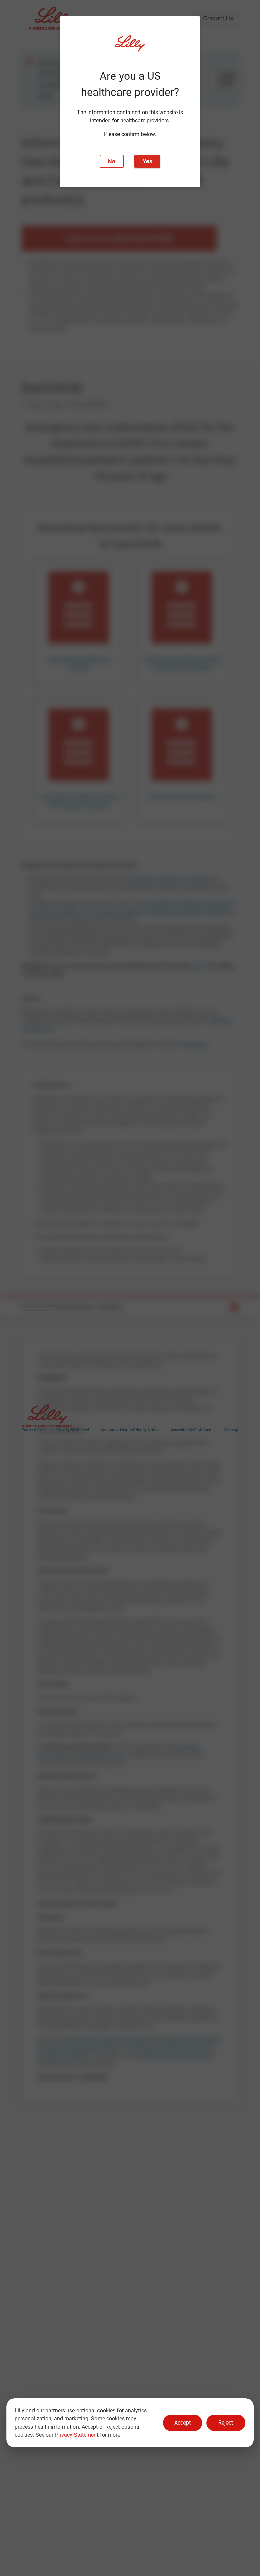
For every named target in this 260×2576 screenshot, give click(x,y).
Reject (226, 2423)
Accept (182, 2423)
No (112, 161)
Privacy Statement (77, 2435)
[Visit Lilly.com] (130, 47)
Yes (147, 161)
